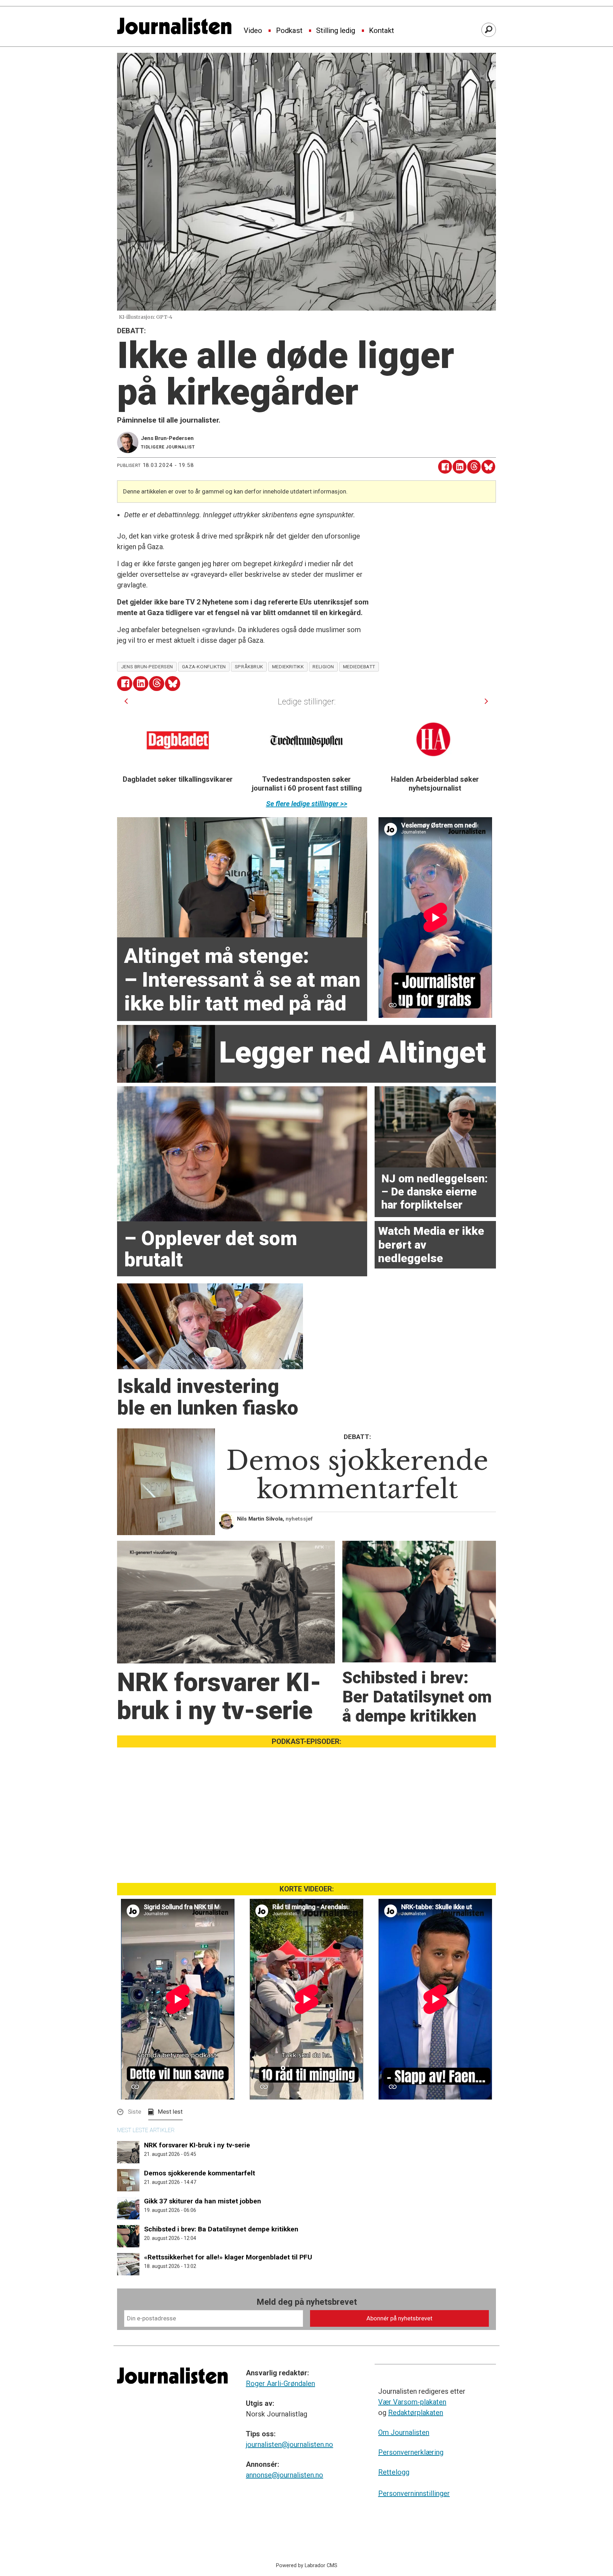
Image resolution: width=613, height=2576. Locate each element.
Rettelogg (394, 2472)
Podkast (289, 31)
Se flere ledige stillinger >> (307, 804)
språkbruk (249, 667)
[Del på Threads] (474, 467)
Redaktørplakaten (416, 2413)
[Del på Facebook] (445, 467)
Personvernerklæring (411, 2452)
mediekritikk (288, 667)
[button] (126, 701)
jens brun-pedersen (147, 667)
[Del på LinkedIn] (460, 467)
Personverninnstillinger (414, 2493)
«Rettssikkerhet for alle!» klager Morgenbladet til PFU (228, 2257)
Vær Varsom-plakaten (412, 2402)
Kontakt (382, 31)
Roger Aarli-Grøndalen (280, 2383)
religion (323, 667)
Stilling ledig (336, 31)
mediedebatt (359, 667)
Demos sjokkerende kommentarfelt (200, 2173)
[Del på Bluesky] (488, 467)
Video (253, 31)
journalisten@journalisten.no (289, 2444)
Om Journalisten (404, 2432)
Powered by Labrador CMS (307, 2566)
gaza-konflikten (204, 667)
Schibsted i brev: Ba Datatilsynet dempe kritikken (221, 2229)
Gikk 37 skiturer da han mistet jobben (203, 2201)
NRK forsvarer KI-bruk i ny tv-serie (197, 2145)
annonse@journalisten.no (285, 2475)
